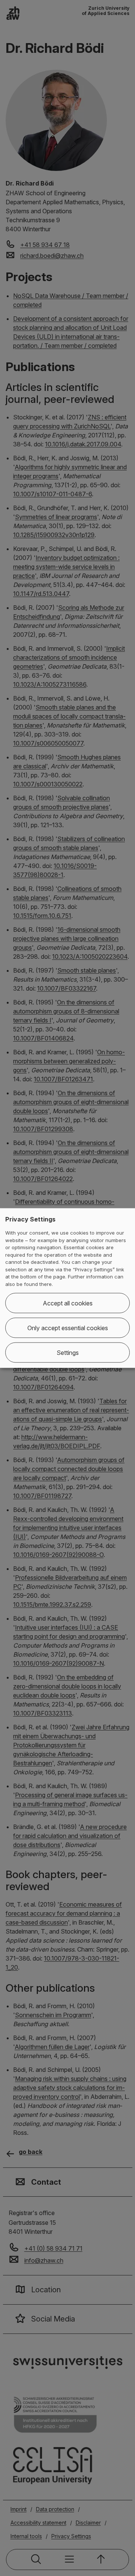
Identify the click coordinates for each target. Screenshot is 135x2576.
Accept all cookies (68, 1303)
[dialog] (67, 1288)
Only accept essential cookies (68, 1328)
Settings (68, 1353)
